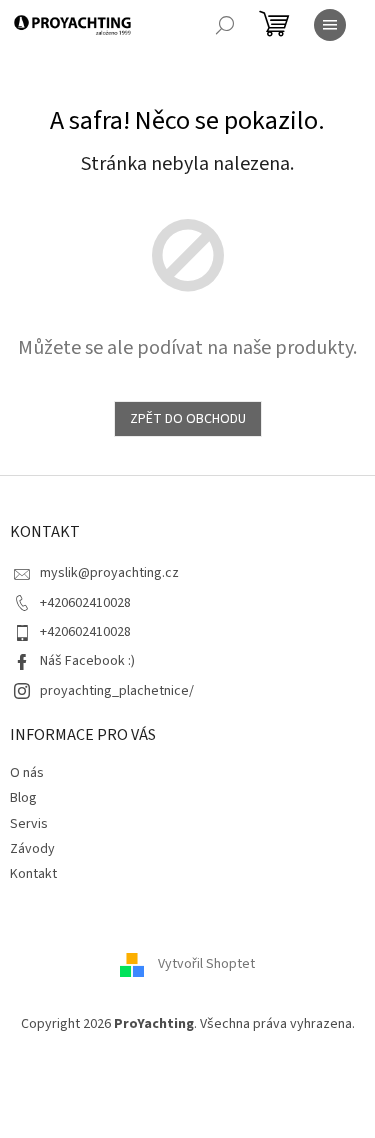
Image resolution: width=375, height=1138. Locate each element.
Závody (32, 849)
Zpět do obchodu (188, 419)
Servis (29, 824)
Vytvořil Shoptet (206, 964)
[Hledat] (225, 25)
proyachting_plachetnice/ (117, 691)
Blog (23, 798)
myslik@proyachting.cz (109, 573)
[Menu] (330, 25)
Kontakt (33, 874)
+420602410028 (85, 603)
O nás (27, 773)
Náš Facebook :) (87, 661)
